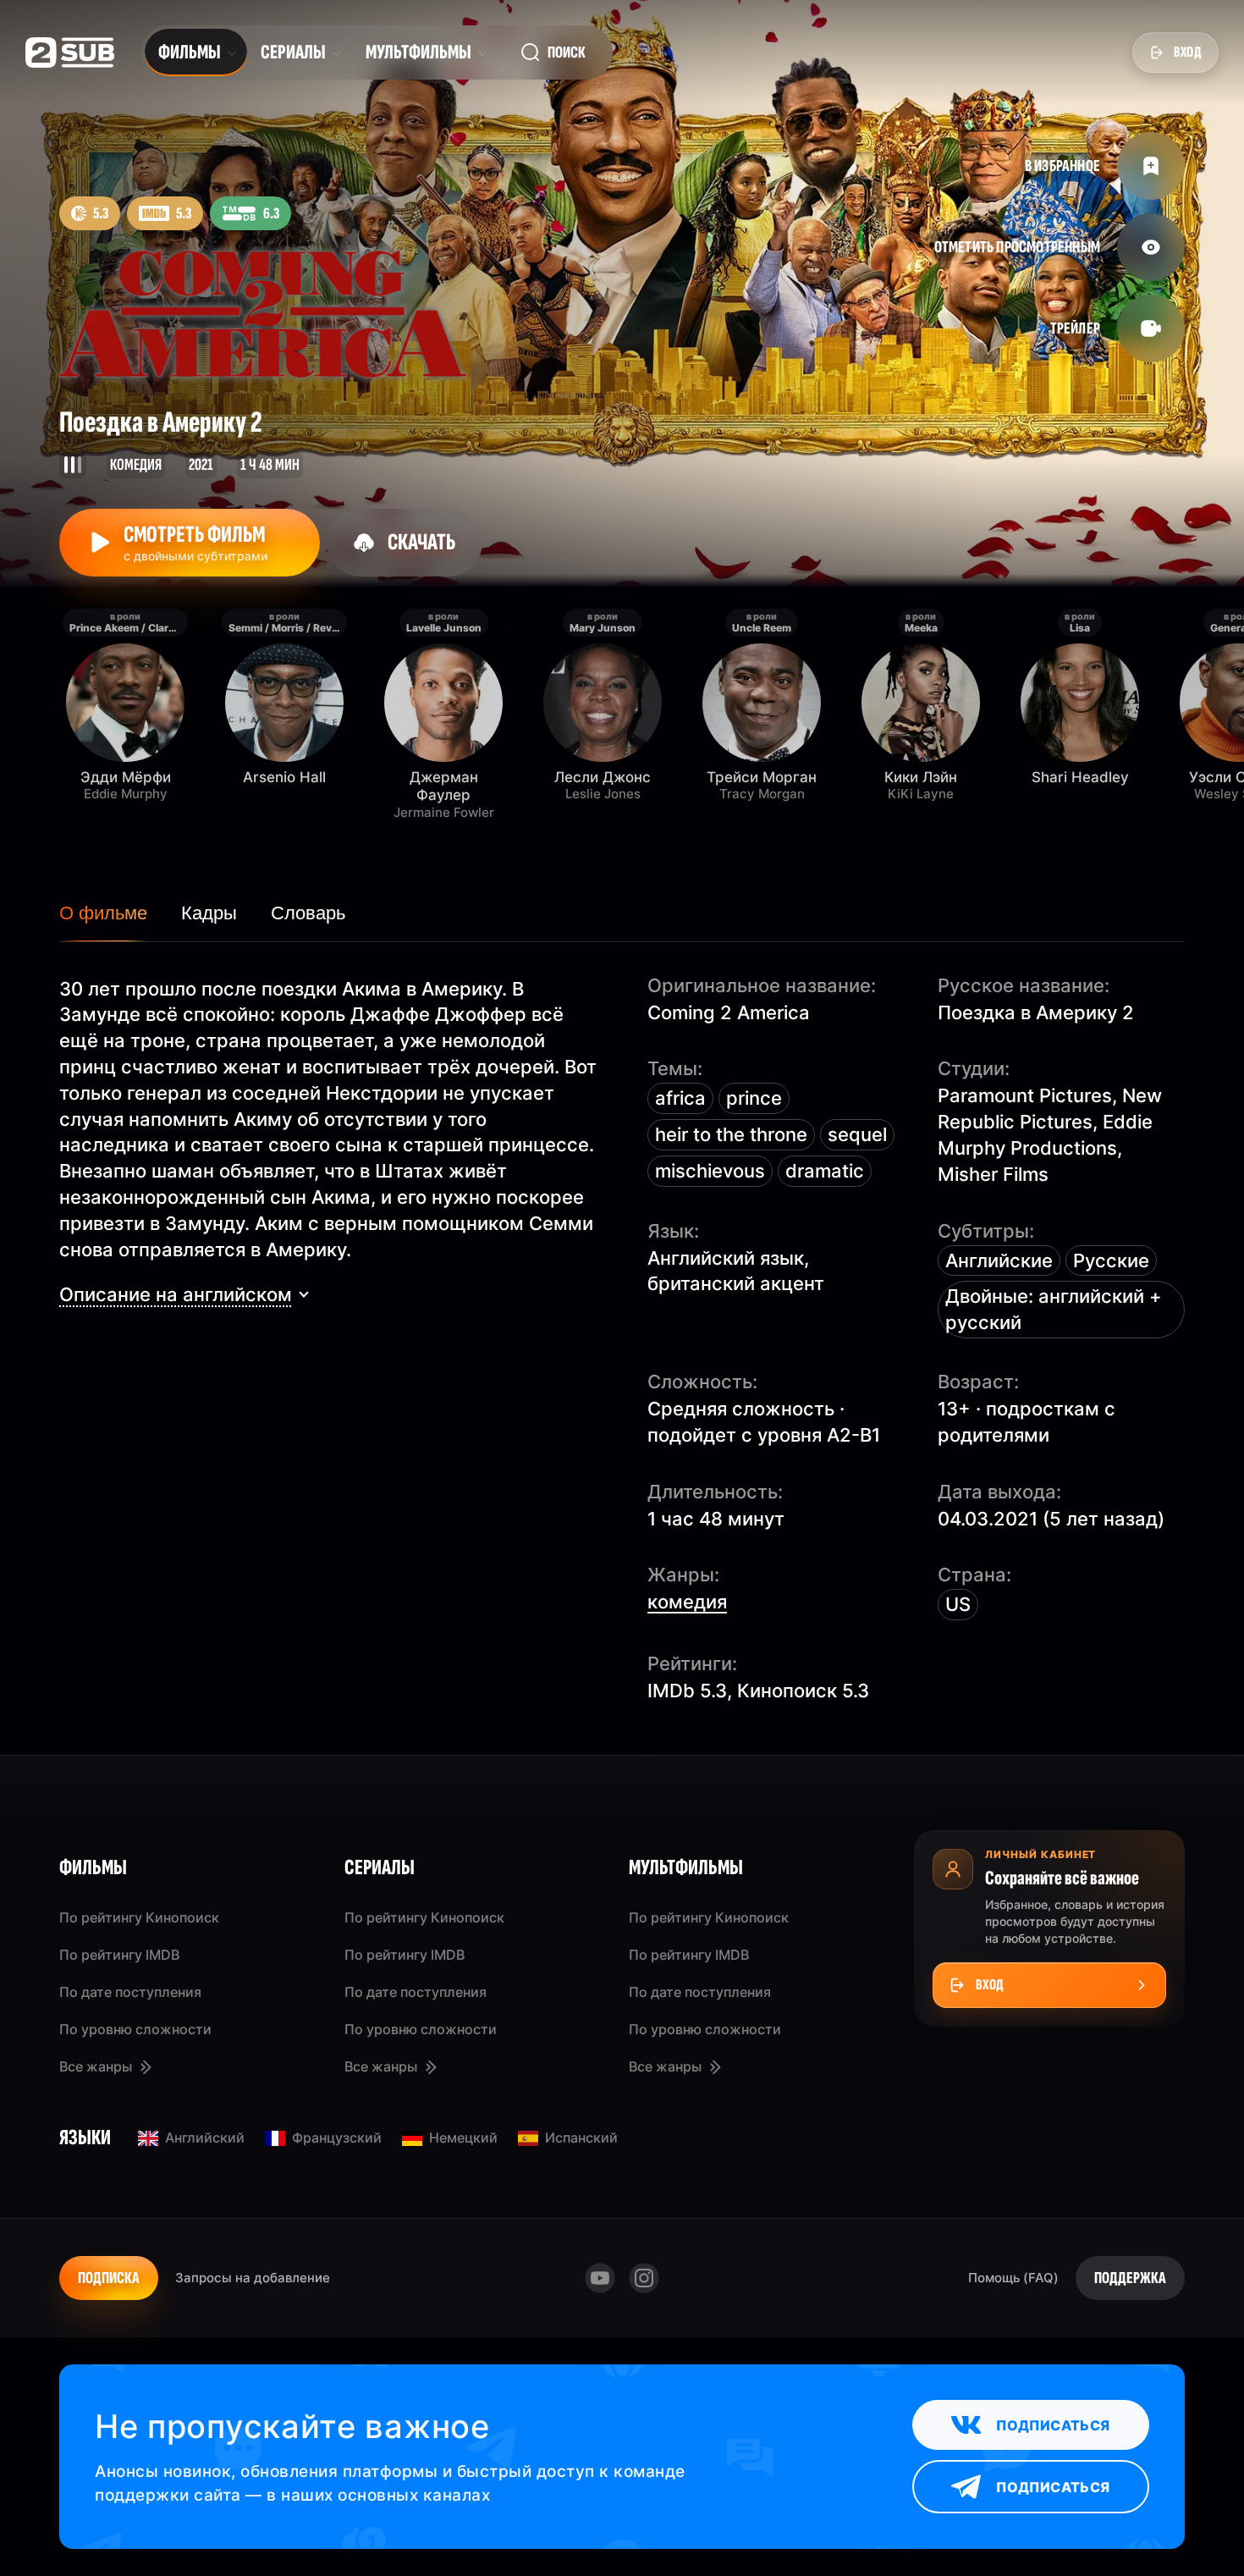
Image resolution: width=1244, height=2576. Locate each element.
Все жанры (96, 2066)
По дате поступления (130, 1992)
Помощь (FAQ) (1013, 2278)
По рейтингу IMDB (119, 1955)
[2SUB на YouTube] (600, 2278)
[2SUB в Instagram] (644, 2278)
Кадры (209, 913)
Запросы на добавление (253, 2278)
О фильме (103, 913)
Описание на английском (176, 1294)
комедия (687, 1602)
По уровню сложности (135, 2029)
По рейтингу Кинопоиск (139, 1917)
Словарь (308, 913)
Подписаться (1053, 2425)
